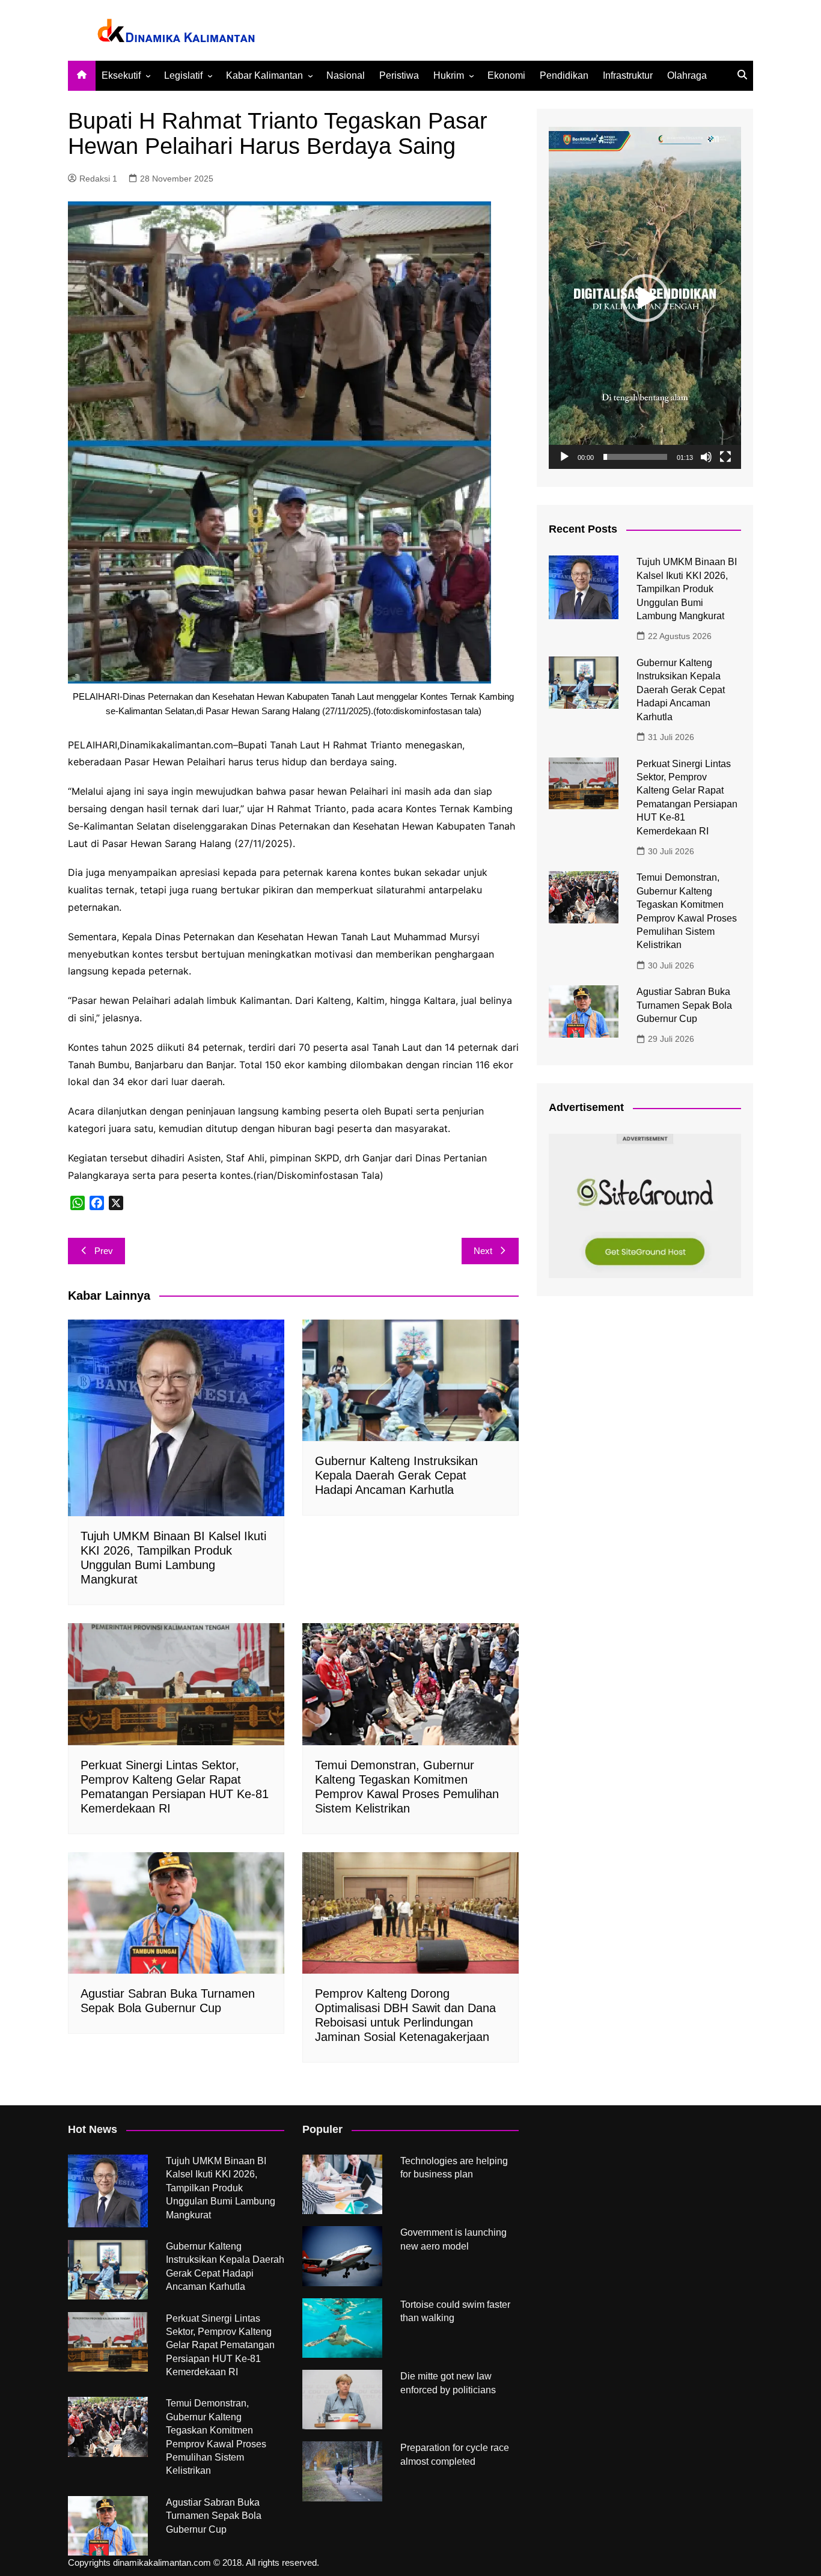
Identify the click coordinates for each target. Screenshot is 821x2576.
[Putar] (564, 457)
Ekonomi (506, 75)
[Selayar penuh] (725, 457)
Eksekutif (121, 75)
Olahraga (687, 75)
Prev (104, 1251)
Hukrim (449, 75)
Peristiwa (399, 75)
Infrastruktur (628, 75)
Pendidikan (564, 75)
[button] (645, 298)
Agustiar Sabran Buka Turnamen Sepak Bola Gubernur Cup (684, 1005)
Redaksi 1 (98, 179)
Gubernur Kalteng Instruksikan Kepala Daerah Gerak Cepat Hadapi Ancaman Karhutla (396, 1475)
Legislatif (183, 75)
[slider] (635, 457)
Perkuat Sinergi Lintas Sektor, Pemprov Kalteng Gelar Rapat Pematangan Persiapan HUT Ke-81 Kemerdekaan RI (220, 2345)
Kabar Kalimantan (264, 75)
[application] (645, 298)
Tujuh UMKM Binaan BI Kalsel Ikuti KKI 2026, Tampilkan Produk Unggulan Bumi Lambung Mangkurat (687, 589)
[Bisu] (706, 457)
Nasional (346, 75)
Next (483, 1251)
